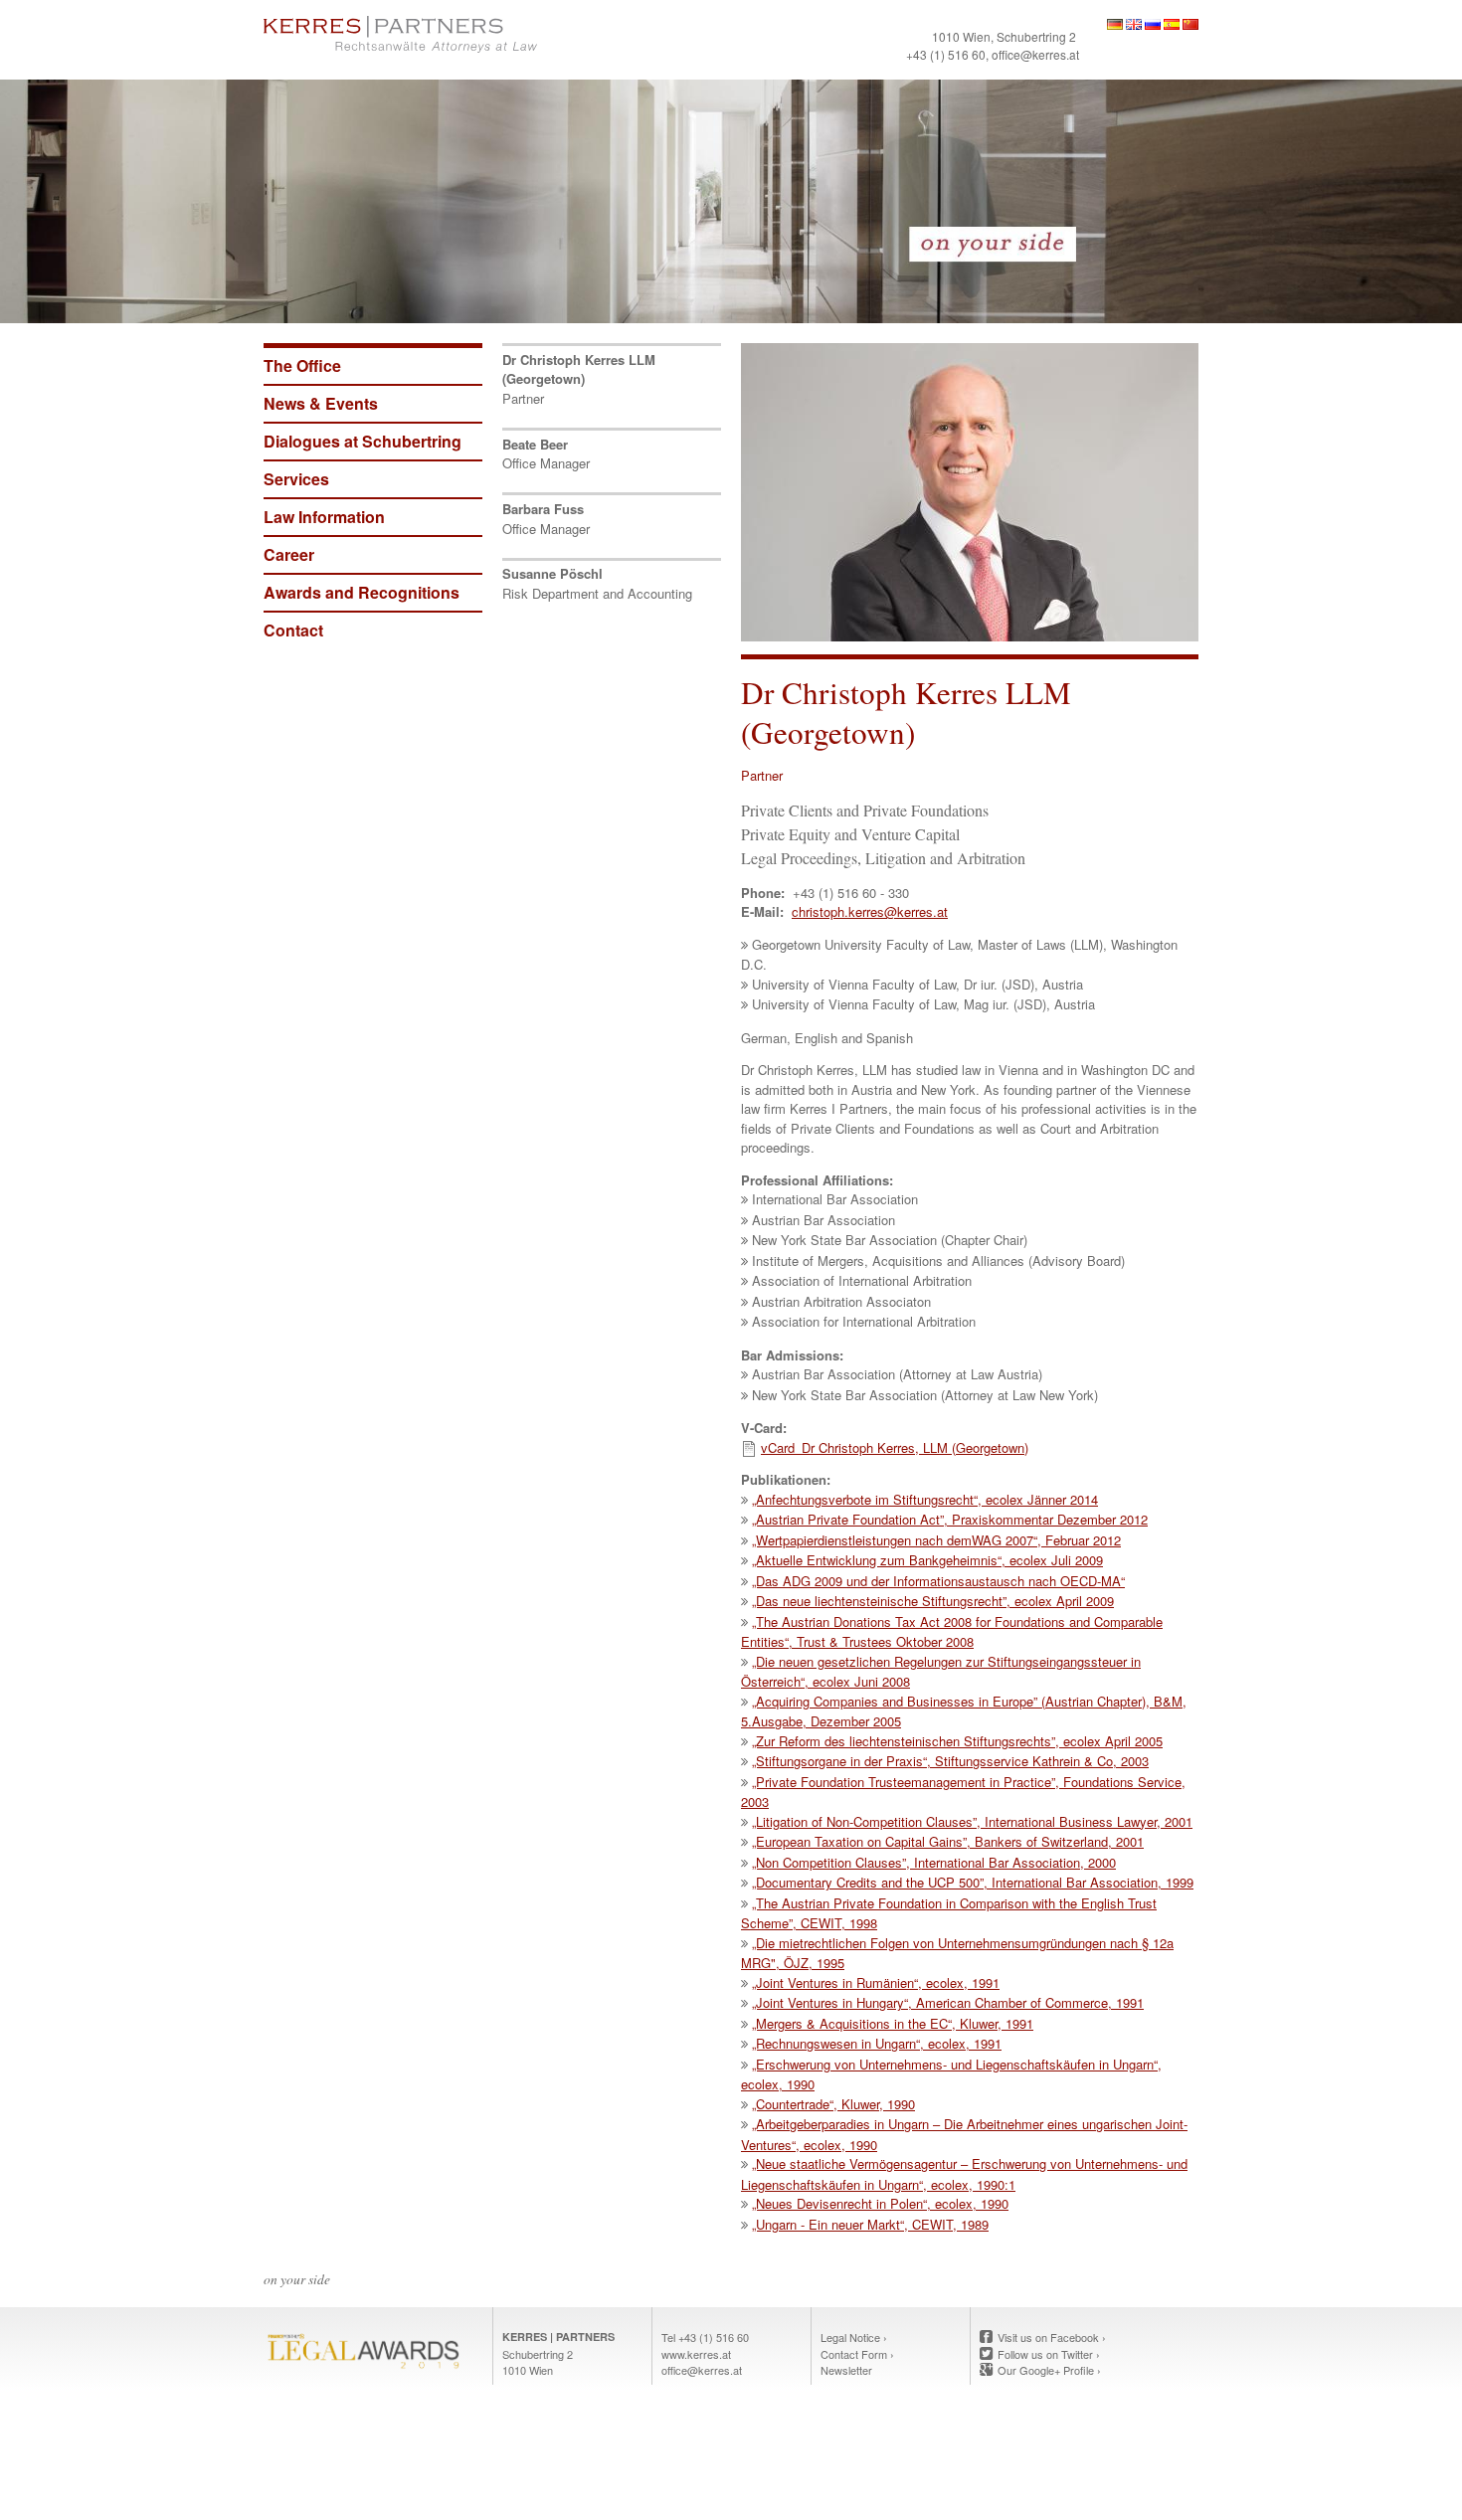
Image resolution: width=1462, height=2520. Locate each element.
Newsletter (846, 2370)
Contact (293, 630)
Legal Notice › (854, 2337)
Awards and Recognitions (362, 592)
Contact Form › (857, 2354)
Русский (1153, 24)
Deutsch (1115, 24)
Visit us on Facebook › (1052, 2337)
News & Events (321, 403)
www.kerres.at (696, 2354)
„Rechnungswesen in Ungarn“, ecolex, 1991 (877, 2043)
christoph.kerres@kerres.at (870, 911)
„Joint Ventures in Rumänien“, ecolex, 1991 (876, 1982)
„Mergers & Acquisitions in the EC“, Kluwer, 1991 (893, 2023)
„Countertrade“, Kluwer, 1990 (833, 2104)
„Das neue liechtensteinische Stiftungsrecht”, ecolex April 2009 (933, 1601)
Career (289, 554)
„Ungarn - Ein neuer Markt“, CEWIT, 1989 (870, 2224)
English (1134, 24)
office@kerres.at (1035, 54)
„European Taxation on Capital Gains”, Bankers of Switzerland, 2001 (948, 1841)
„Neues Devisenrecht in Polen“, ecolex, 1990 (880, 2203)
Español (1172, 24)
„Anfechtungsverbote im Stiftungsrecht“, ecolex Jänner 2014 (925, 1499)
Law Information (324, 517)
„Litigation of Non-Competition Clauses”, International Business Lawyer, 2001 (972, 1821)
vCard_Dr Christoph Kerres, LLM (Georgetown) (895, 1447)
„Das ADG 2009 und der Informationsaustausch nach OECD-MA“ (938, 1581)
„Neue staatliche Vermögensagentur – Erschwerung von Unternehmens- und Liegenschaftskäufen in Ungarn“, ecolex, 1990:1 (964, 2174)
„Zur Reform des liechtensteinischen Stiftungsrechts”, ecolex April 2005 (957, 1741)
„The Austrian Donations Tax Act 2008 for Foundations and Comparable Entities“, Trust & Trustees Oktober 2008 (952, 1632)
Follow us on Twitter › (1049, 2354)
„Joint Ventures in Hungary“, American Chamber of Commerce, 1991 (948, 2002)
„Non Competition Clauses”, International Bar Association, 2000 (934, 1862)
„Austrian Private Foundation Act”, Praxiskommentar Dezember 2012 (950, 1519)
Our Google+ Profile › (1049, 2370)
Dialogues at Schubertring (363, 441)
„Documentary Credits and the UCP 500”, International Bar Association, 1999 (973, 1882)
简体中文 (1190, 24)
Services (296, 479)
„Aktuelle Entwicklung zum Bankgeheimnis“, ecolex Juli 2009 (927, 1560)
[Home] (492, 34)
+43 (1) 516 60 (946, 54)
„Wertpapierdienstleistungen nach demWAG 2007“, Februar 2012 (936, 1540)
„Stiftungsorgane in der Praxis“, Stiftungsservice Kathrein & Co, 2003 (950, 1761)
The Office (302, 365)
